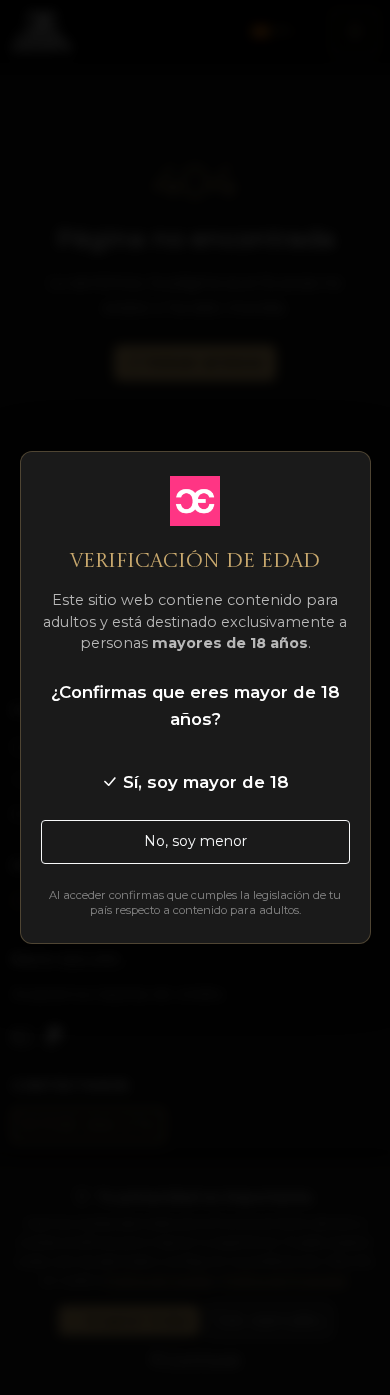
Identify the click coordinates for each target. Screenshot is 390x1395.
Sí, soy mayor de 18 (203, 782)
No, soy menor (195, 841)
